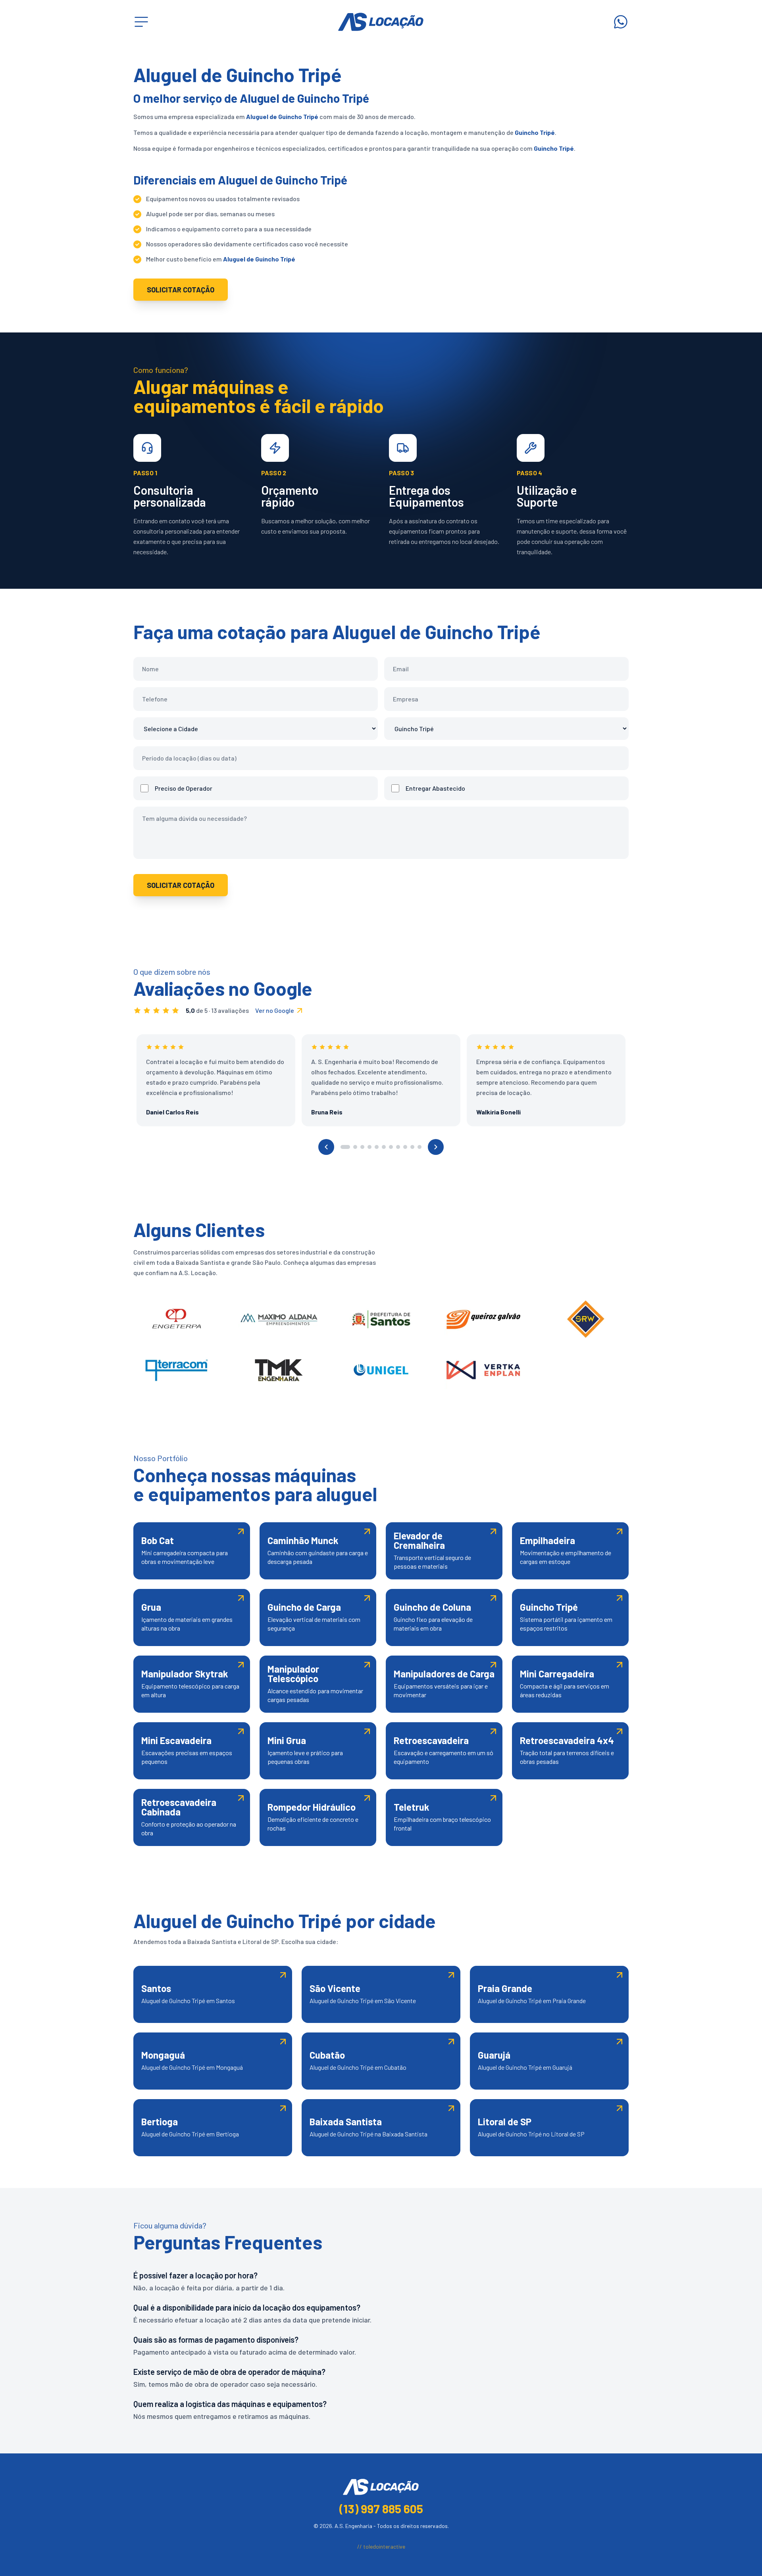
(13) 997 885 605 (381, 2509)
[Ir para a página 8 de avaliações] (398, 1147)
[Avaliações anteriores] (326, 1147)
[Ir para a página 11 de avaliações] (419, 1147)
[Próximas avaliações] (436, 1147)
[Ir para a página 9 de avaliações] (405, 1147)
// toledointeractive (381, 2546)
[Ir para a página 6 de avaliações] (384, 1147)
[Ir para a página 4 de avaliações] (369, 1147)
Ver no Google (275, 1010)
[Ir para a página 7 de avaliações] (391, 1147)
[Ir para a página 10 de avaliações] (412, 1147)
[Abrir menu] (141, 22)
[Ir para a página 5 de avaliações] (377, 1147)
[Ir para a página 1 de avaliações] (345, 1147)
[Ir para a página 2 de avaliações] (355, 1147)
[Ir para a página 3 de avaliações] (362, 1147)
